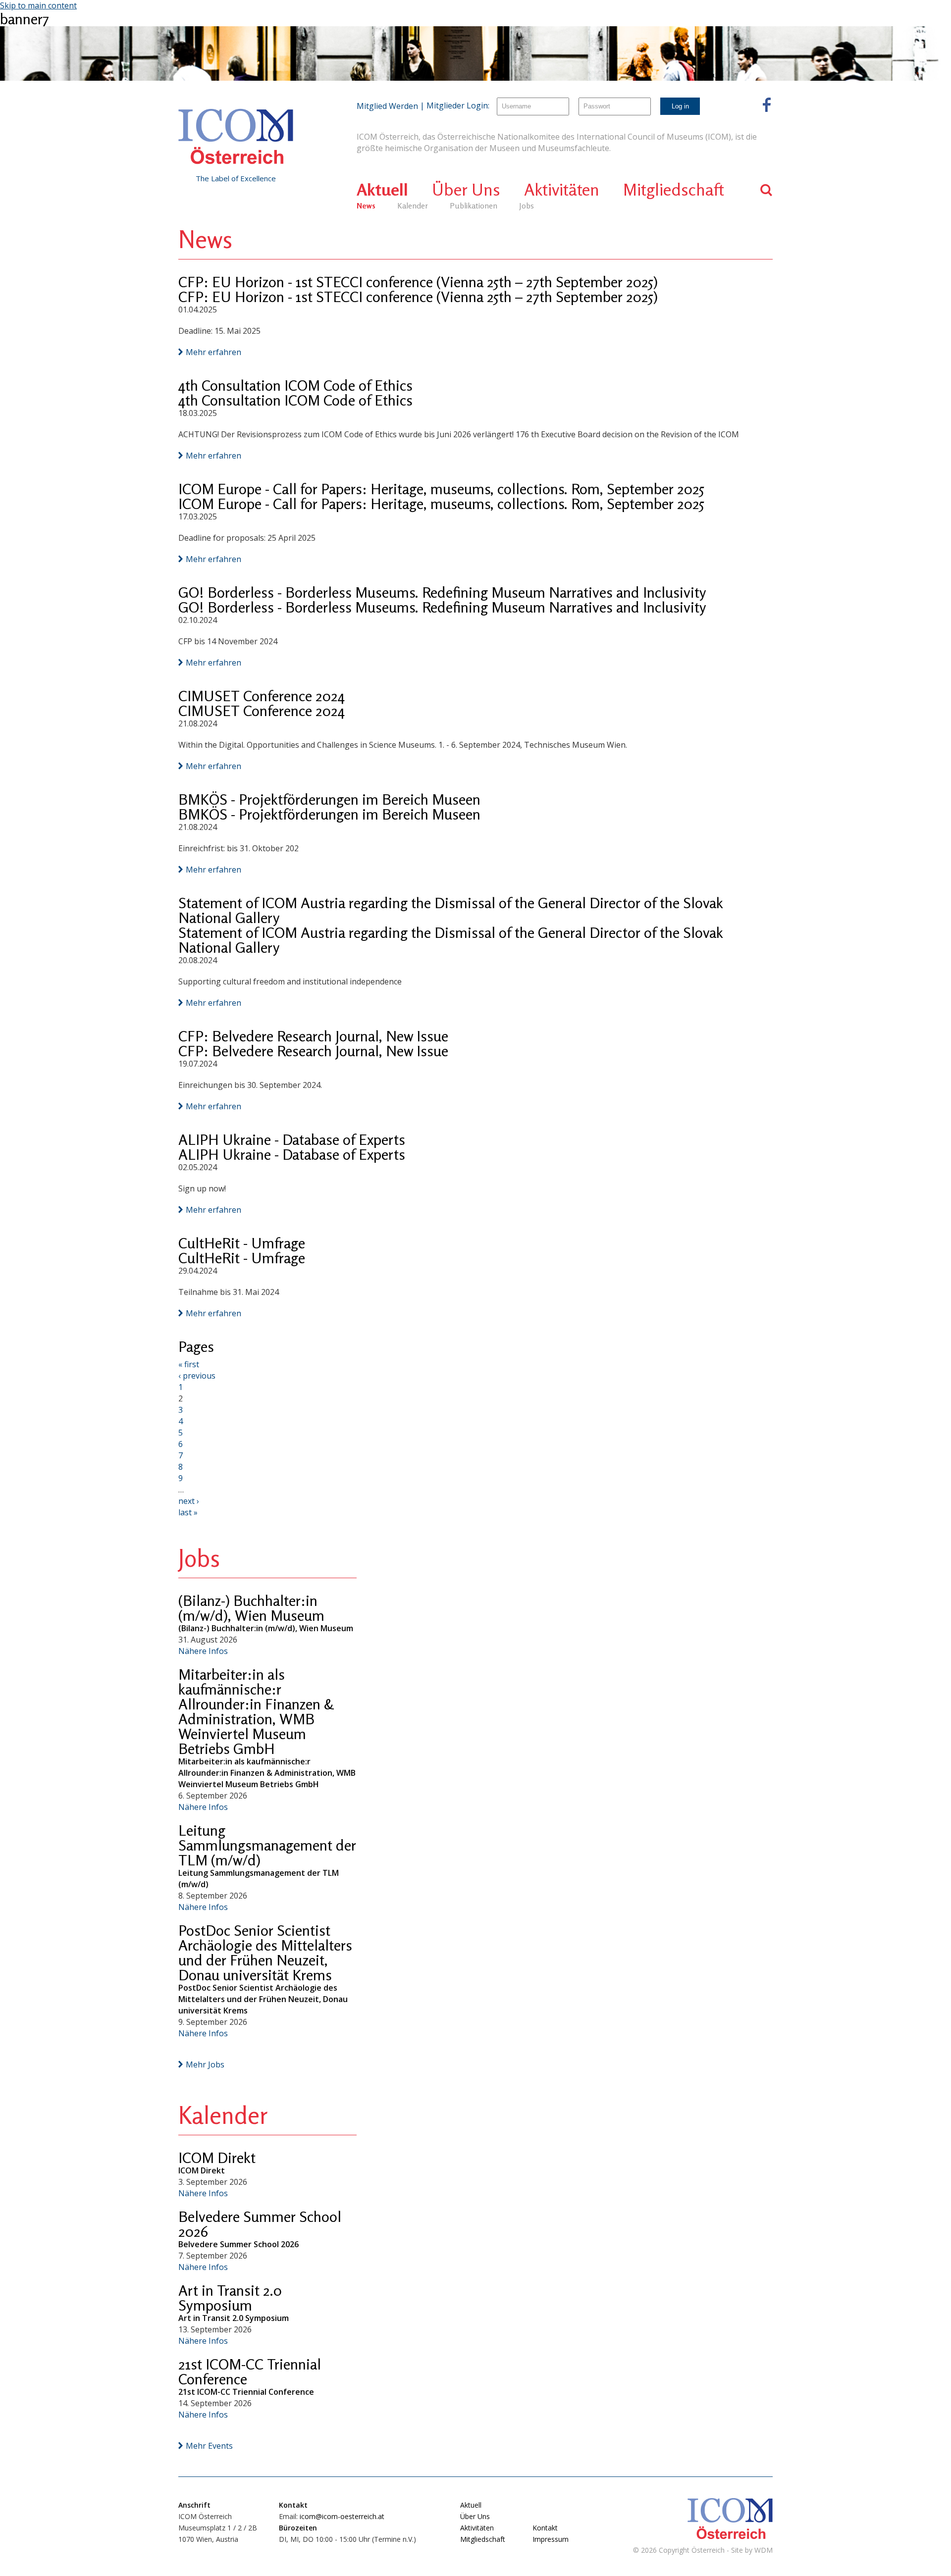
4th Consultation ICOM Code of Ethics (295, 385)
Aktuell (382, 189)
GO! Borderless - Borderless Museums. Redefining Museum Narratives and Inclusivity (442, 592)
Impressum (551, 2539)
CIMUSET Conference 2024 (262, 696)
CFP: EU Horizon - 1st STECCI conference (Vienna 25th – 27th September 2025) (418, 282)
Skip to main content (38, 5)
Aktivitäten (562, 189)
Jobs (527, 206)
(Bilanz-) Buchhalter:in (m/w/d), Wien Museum (251, 1608)
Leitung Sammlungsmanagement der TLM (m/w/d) (267, 1845)
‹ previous (197, 1376)
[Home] (236, 137)
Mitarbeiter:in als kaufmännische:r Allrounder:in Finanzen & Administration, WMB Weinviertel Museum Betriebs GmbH (256, 1711)
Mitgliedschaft (674, 189)
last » (188, 1512)
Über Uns (466, 189)
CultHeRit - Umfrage (242, 1243)
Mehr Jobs (205, 2064)
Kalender (413, 206)
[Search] (766, 190)
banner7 (25, 19)
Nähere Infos (203, 1651)
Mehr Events (209, 2446)
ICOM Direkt (217, 2158)
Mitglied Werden (387, 106)
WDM (764, 2550)
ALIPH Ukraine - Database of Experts (292, 1139)
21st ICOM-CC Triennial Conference (250, 2371)
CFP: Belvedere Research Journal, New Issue (313, 1036)
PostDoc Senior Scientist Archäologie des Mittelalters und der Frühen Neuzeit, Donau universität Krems (265, 1953)
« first (189, 1364)
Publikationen (474, 206)
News (366, 206)
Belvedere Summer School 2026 (260, 2224)
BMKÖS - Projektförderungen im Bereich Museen (329, 799)
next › (189, 1501)
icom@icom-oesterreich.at (342, 2516)
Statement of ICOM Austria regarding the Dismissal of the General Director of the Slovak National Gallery (450, 910)
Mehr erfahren (213, 352)
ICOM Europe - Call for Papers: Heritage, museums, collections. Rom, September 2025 (441, 489)
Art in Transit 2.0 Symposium (230, 2298)
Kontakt (545, 2528)
